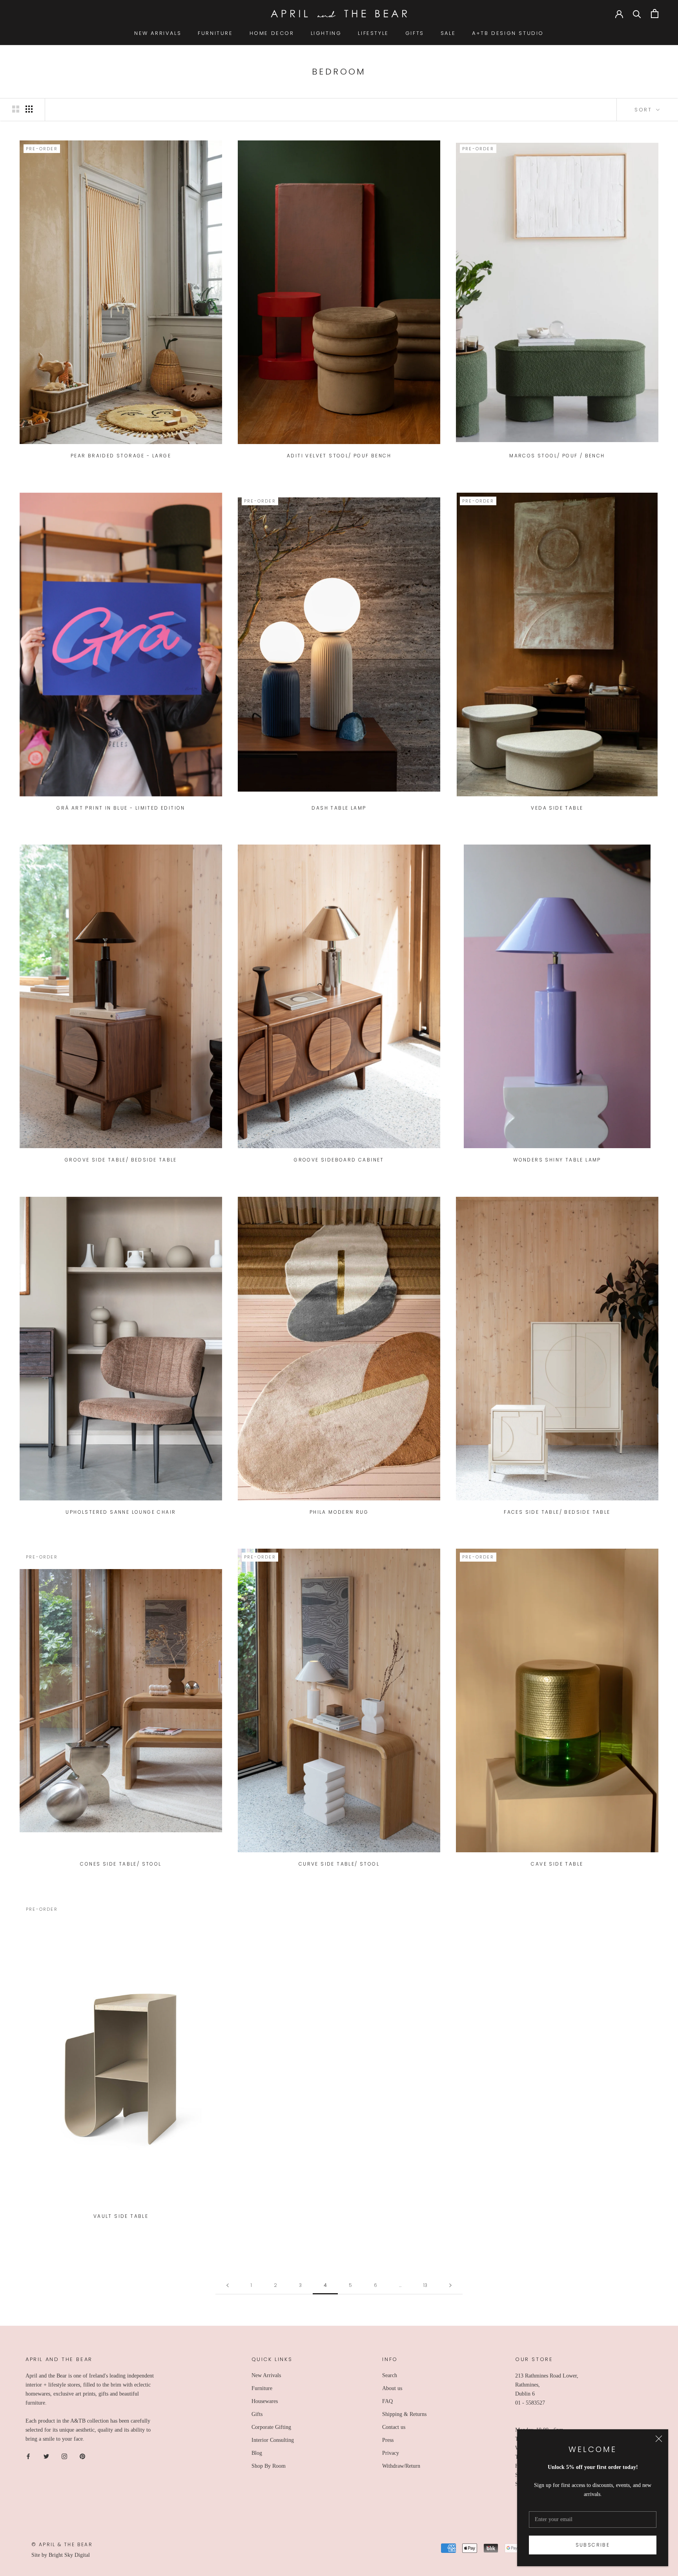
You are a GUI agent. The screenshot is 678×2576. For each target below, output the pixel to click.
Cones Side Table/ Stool (121, 1864)
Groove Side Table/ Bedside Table (121, 1160)
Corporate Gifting (271, 2427)
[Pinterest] (82, 2456)
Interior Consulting (273, 2440)
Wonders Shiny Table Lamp (557, 1160)
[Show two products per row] (16, 109)
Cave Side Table (557, 1864)
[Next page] (450, 2286)
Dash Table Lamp (339, 808)
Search (390, 2375)
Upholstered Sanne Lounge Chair (121, 1512)
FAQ (387, 2401)
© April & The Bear (62, 2544)
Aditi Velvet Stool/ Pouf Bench (339, 456)
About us (392, 2388)
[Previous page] (228, 2286)
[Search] (637, 14)
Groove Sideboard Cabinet (339, 1160)
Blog (257, 2453)
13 (425, 2285)
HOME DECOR (272, 33)
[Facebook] (28, 2456)
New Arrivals (266, 2375)
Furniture (262, 2388)
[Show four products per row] (29, 109)
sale (448, 33)
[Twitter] (46, 2456)
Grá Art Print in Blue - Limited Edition (121, 808)
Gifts (257, 2414)
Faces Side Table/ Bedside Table (557, 1512)
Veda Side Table (557, 808)
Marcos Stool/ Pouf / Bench (557, 456)
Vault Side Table (121, 2216)
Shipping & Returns (404, 2414)
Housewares (265, 2401)
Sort (644, 110)
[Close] (659, 2439)
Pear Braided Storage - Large (121, 456)
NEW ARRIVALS (158, 33)
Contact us (394, 2427)
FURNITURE (215, 33)
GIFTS (415, 33)
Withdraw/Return (401, 2466)
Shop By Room (269, 2466)
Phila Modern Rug (339, 1512)
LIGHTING (326, 33)
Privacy (391, 2453)
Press (388, 2440)
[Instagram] (64, 2456)
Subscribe (593, 2545)
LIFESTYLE (373, 33)
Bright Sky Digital (69, 2555)
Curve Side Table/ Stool (339, 1864)
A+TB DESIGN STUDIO (508, 33)
